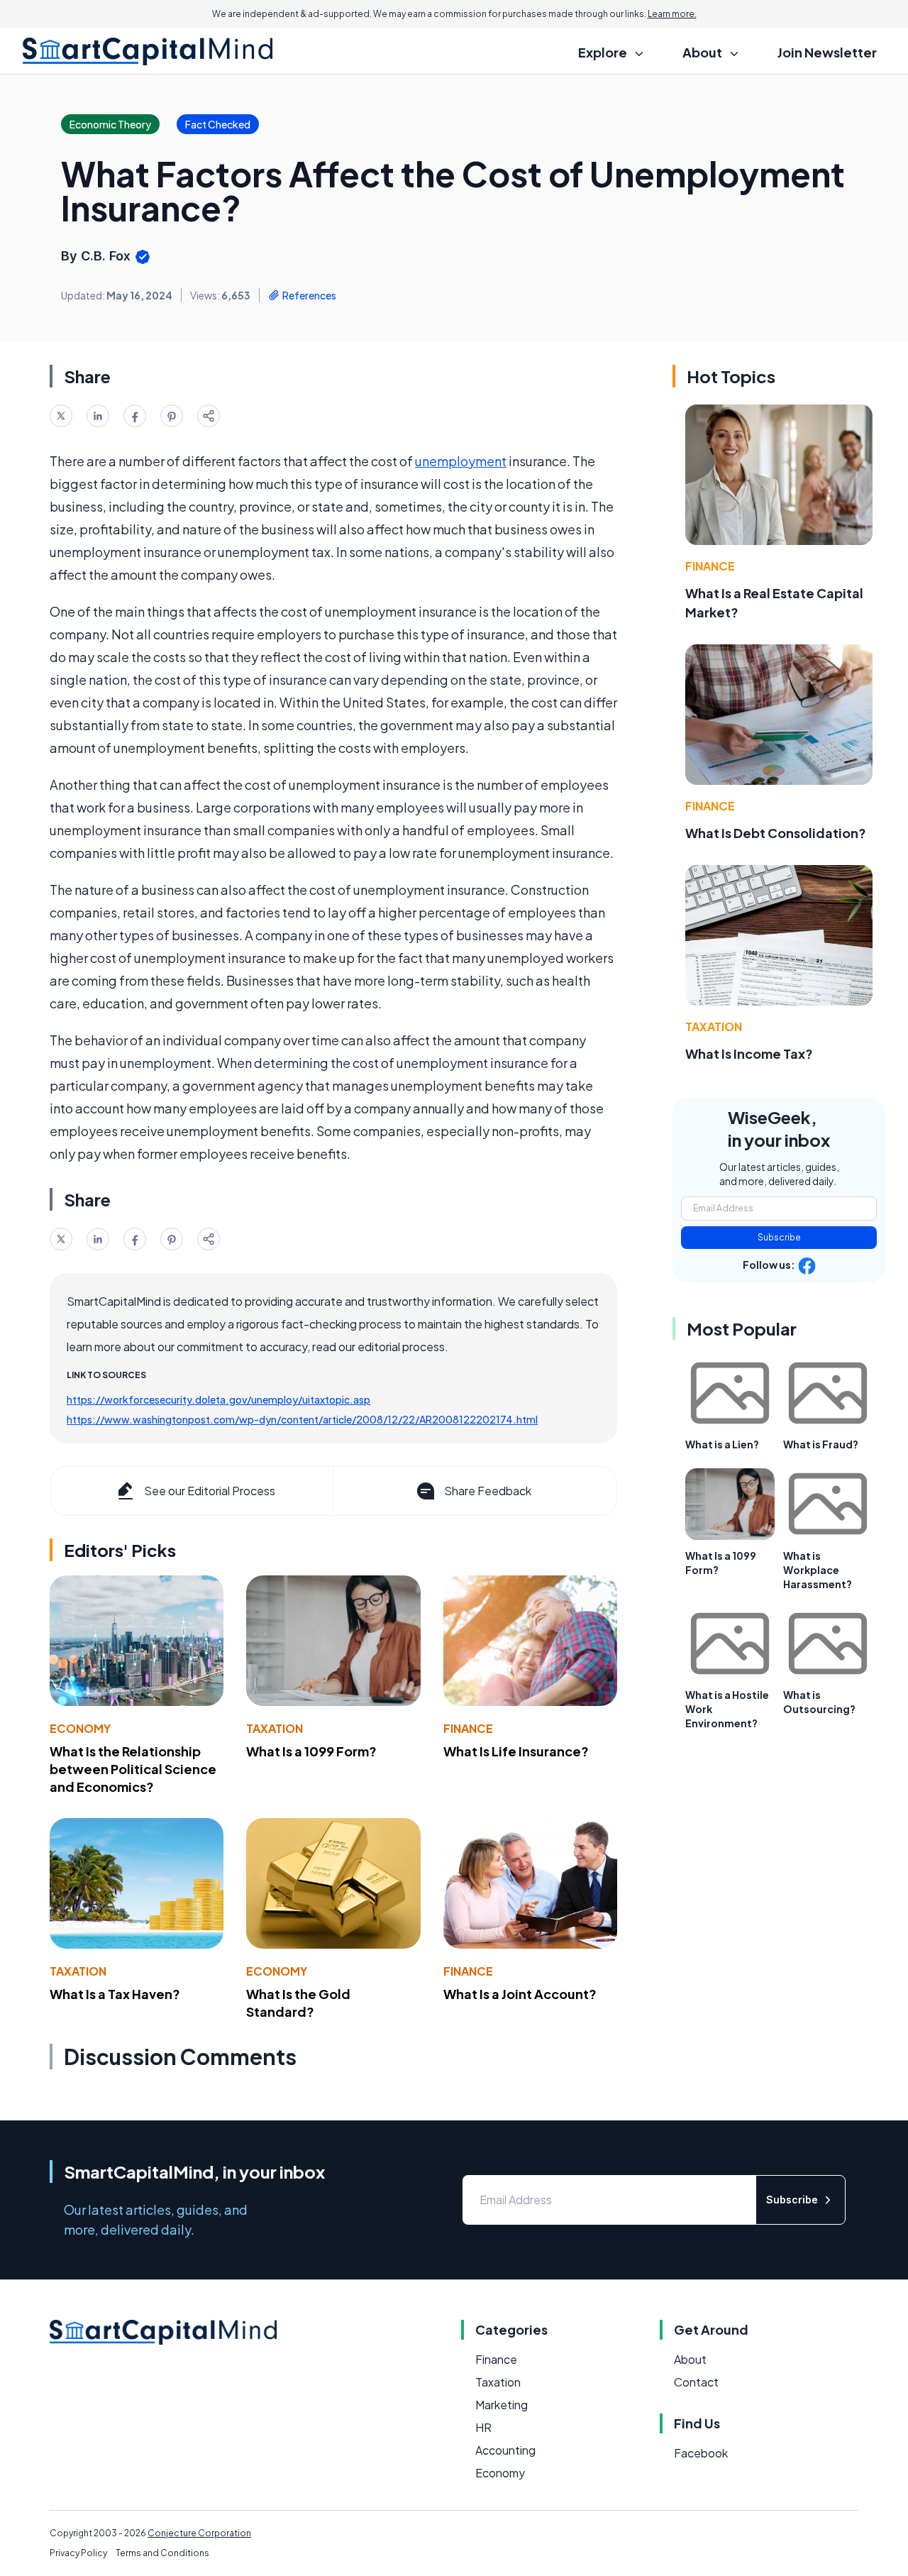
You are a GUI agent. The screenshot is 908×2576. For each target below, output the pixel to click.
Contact (696, 2382)
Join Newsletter (827, 52)
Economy (80, 1728)
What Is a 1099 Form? (311, 1751)
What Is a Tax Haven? (115, 1994)
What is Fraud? (821, 1444)
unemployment (461, 461)
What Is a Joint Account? (520, 1994)
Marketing (502, 2405)
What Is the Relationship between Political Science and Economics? (133, 1769)
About (690, 2359)
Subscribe (779, 1237)
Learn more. (672, 14)
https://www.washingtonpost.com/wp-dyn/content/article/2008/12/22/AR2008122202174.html (302, 1419)
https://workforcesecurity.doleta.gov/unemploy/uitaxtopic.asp (218, 1399)
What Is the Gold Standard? (298, 2003)
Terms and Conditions (162, 2553)
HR (483, 2427)
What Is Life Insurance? (516, 1751)
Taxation (275, 1728)
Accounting (505, 2450)
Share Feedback (488, 1491)
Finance (468, 1728)
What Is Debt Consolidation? (776, 833)
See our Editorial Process (210, 1491)
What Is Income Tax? (749, 1053)
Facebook (701, 2453)
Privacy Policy (78, 2553)
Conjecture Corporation (199, 2533)
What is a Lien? (722, 1444)
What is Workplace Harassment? (818, 1570)
